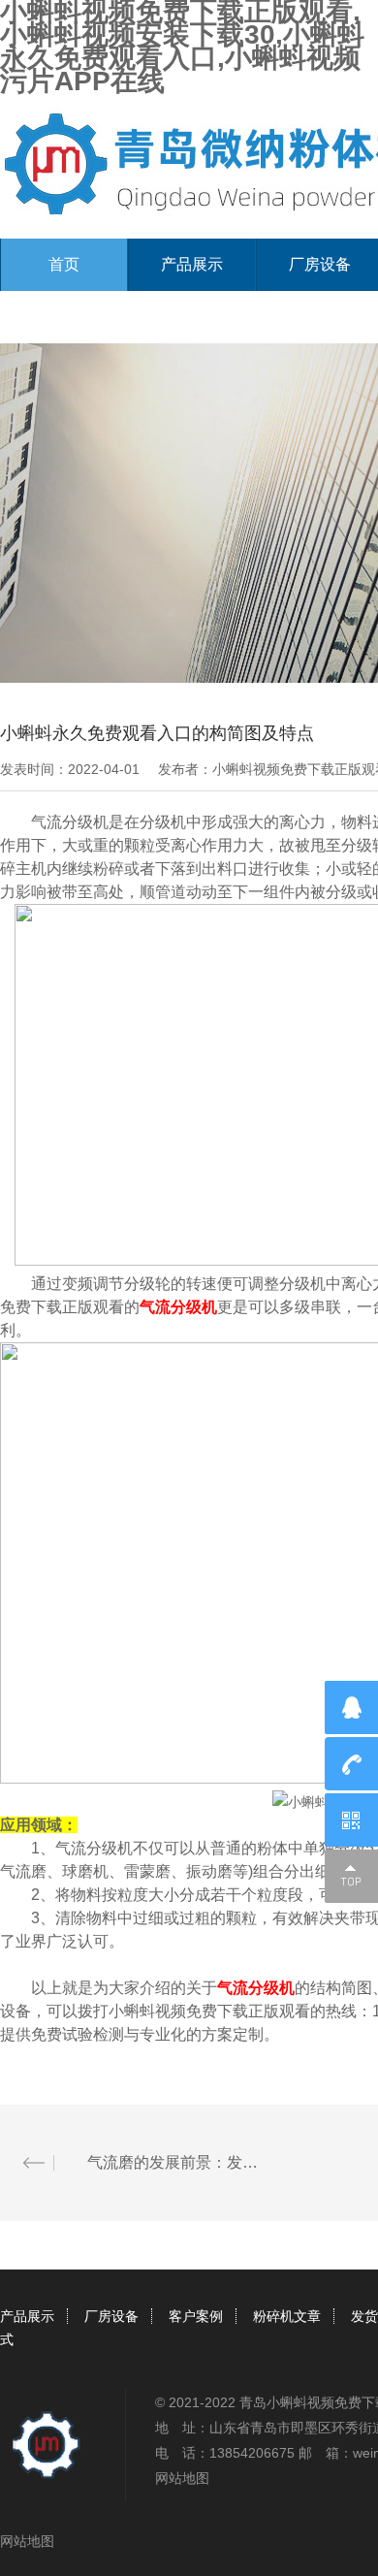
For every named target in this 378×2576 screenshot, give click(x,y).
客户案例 (196, 2316)
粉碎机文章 (287, 2316)
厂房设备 (111, 2316)
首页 (64, 264)
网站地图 (182, 2478)
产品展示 (192, 264)
